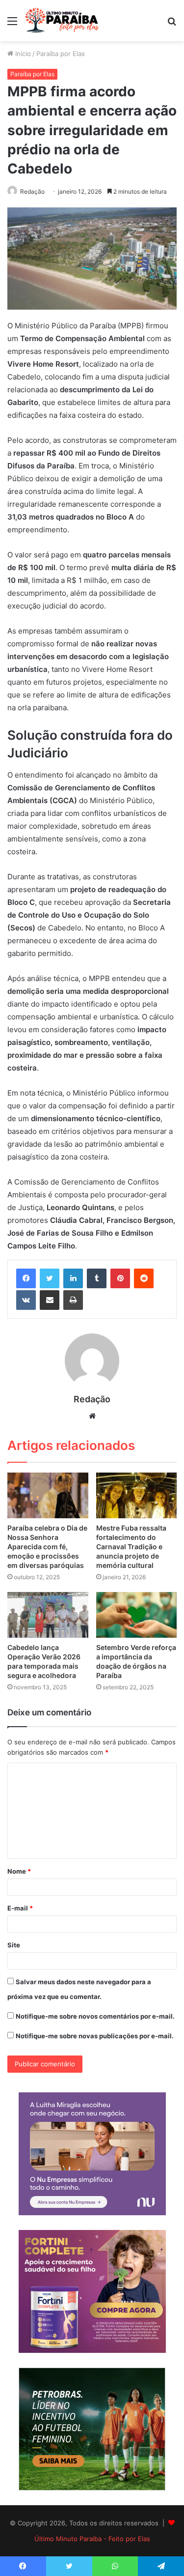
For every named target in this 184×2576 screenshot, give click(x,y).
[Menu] (12, 24)
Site (14, 1945)
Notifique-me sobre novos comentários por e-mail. (95, 2016)
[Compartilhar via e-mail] (50, 1300)
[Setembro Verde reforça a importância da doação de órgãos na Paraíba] (137, 1615)
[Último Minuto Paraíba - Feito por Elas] (64, 21)
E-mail (20, 1908)
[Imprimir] (73, 1300)
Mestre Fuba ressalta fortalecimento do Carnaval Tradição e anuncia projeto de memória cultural (131, 1547)
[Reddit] (144, 1278)
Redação (32, 191)
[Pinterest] (120, 1278)
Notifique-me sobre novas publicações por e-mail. (95, 2036)
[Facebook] (26, 1278)
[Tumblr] (97, 1278)
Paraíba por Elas (61, 54)
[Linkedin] (73, 1278)
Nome (19, 1871)
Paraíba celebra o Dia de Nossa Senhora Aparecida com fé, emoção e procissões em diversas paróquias (47, 1547)
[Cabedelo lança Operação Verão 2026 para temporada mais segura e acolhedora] (48, 1615)
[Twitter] (50, 1278)
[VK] (26, 1300)
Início (22, 54)
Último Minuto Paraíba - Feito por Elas (92, 2539)
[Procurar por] (172, 24)
